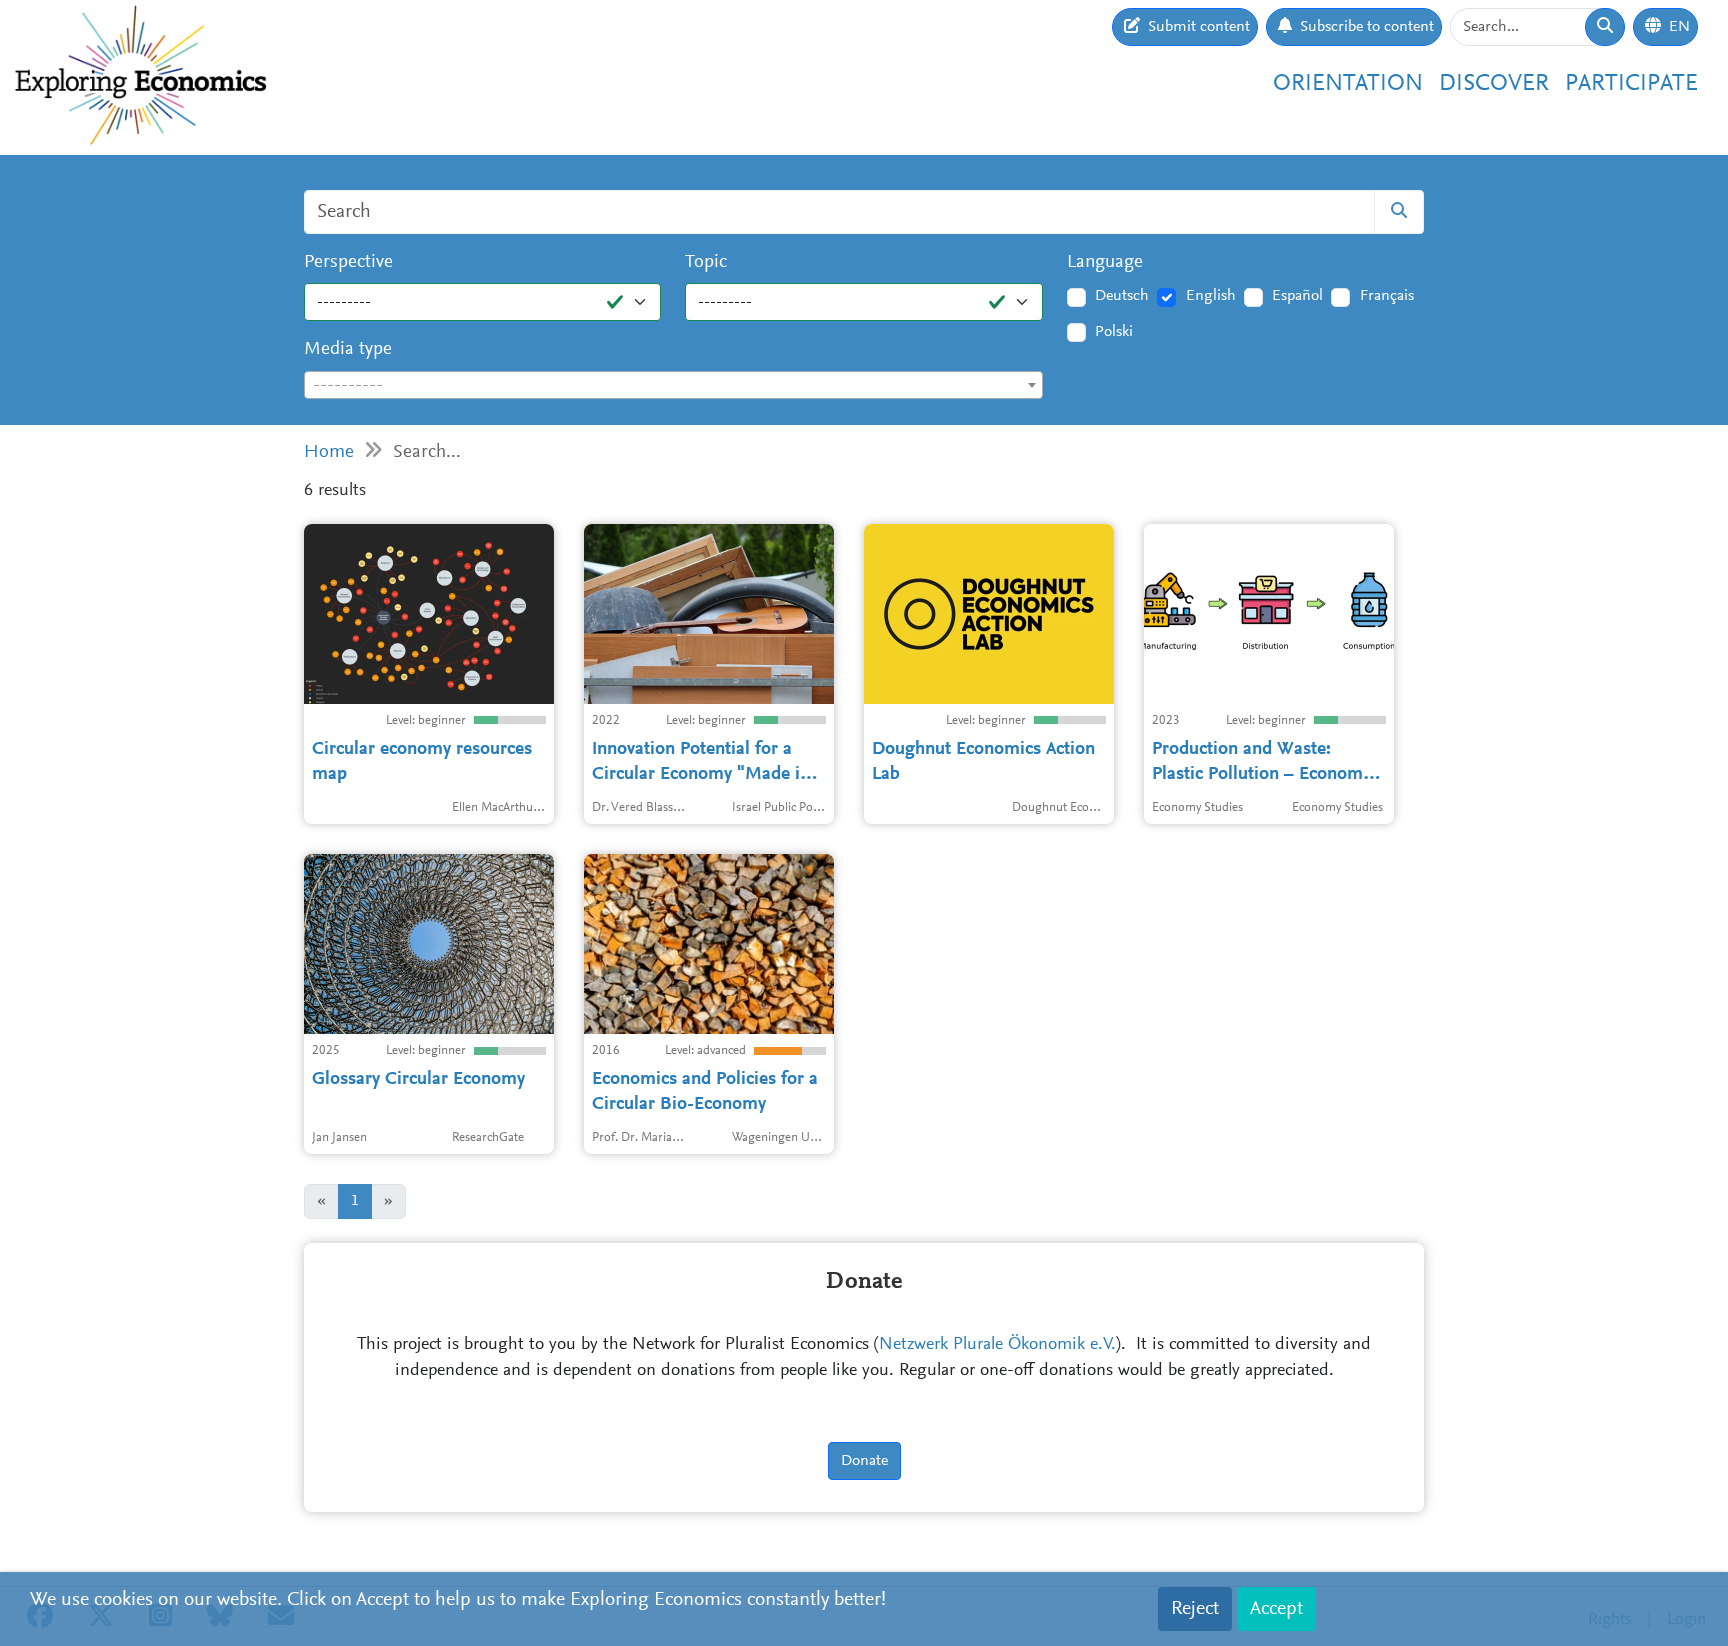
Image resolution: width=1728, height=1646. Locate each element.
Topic (706, 262)
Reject (1195, 1609)
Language (1105, 262)
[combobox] (673, 385)
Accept (1276, 1609)
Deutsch (1122, 296)
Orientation (1348, 84)
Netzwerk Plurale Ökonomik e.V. (997, 1345)
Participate (1631, 84)
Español (1297, 296)
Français (1387, 296)
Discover (1494, 84)
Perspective (348, 262)
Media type (348, 349)
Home (329, 452)
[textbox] (673, 386)
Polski (1114, 332)
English (1211, 296)
